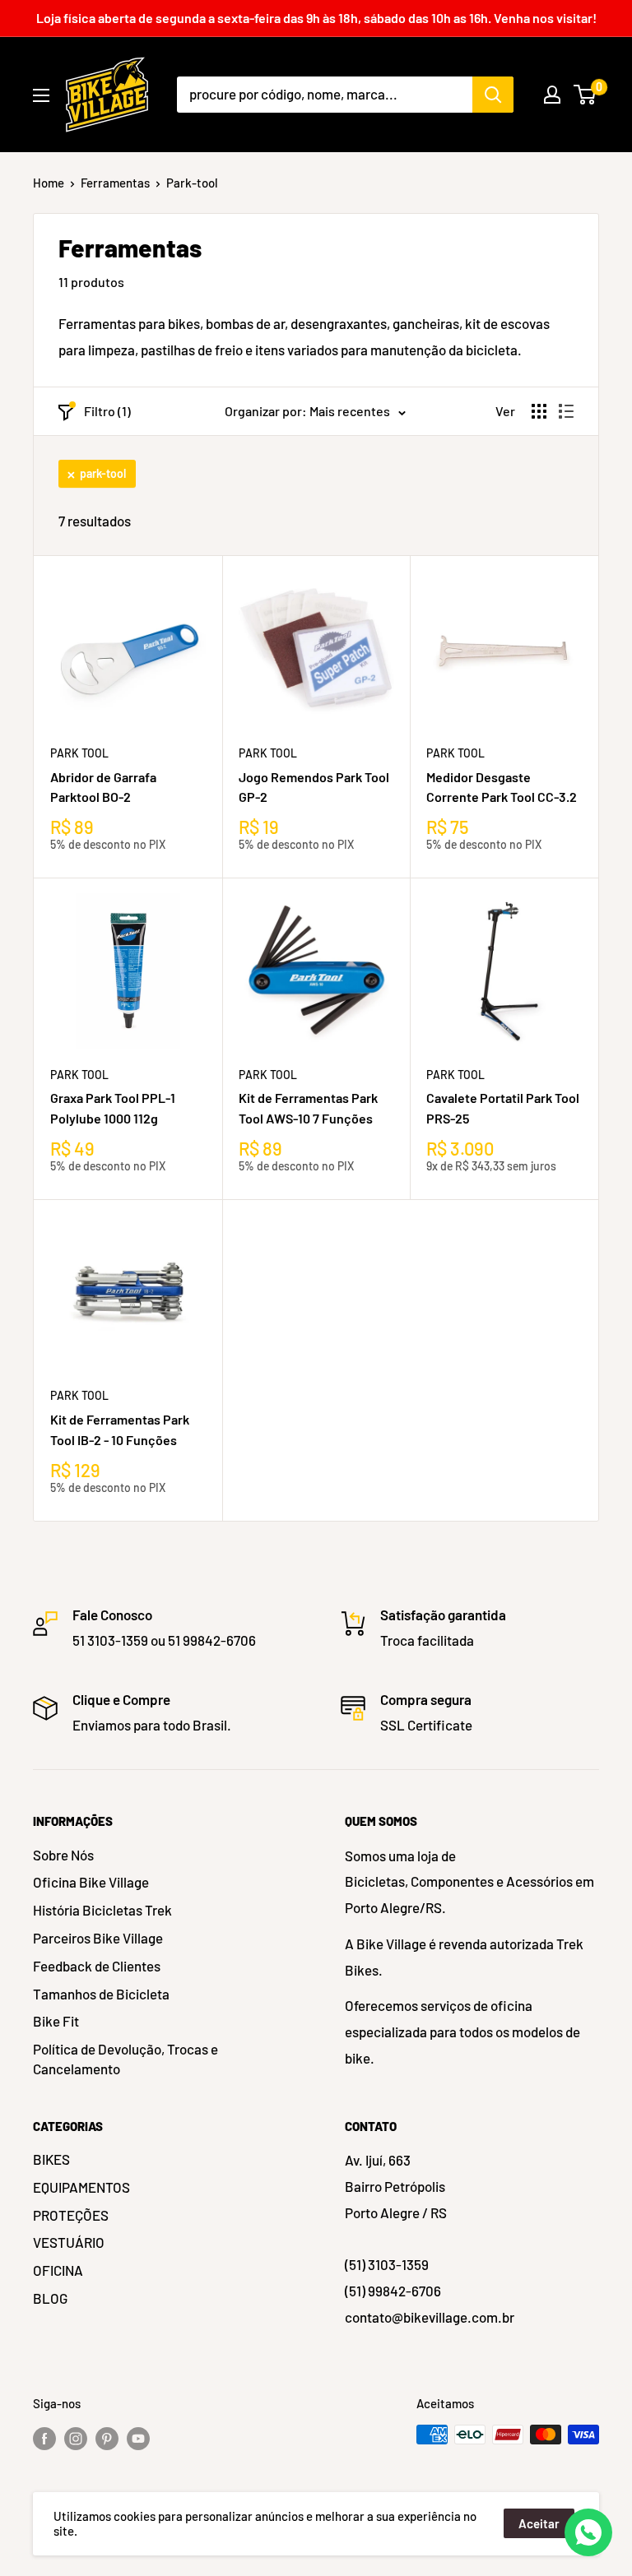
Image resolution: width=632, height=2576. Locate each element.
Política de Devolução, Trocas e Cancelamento (125, 2059)
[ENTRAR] (552, 95)
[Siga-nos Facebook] (44, 2437)
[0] (586, 95)
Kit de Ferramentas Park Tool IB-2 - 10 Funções (120, 1429)
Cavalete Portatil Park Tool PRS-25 (503, 1108)
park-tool (103, 473)
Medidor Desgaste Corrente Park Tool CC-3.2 (502, 787)
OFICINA (58, 2270)
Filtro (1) (107, 411)
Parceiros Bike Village (98, 1938)
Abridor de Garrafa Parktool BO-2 (103, 787)
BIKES (51, 2159)
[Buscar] (493, 95)
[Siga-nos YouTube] (138, 2437)
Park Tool (79, 753)
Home (49, 183)
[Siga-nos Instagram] (76, 2437)
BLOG (50, 2298)
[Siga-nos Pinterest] (107, 2437)
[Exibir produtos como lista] (566, 411)
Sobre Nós (63, 1855)
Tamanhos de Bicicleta (101, 1994)
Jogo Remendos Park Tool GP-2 (314, 787)
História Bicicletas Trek (102, 1910)
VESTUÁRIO (69, 2242)
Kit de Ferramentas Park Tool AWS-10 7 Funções (308, 1108)
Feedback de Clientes (97, 1966)
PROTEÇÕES (71, 2215)
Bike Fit (56, 2021)
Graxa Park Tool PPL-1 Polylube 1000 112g (113, 1108)
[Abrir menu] (41, 95)
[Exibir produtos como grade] (539, 411)
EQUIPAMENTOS (81, 2187)
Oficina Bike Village (91, 1882)
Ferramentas (115, 183)
